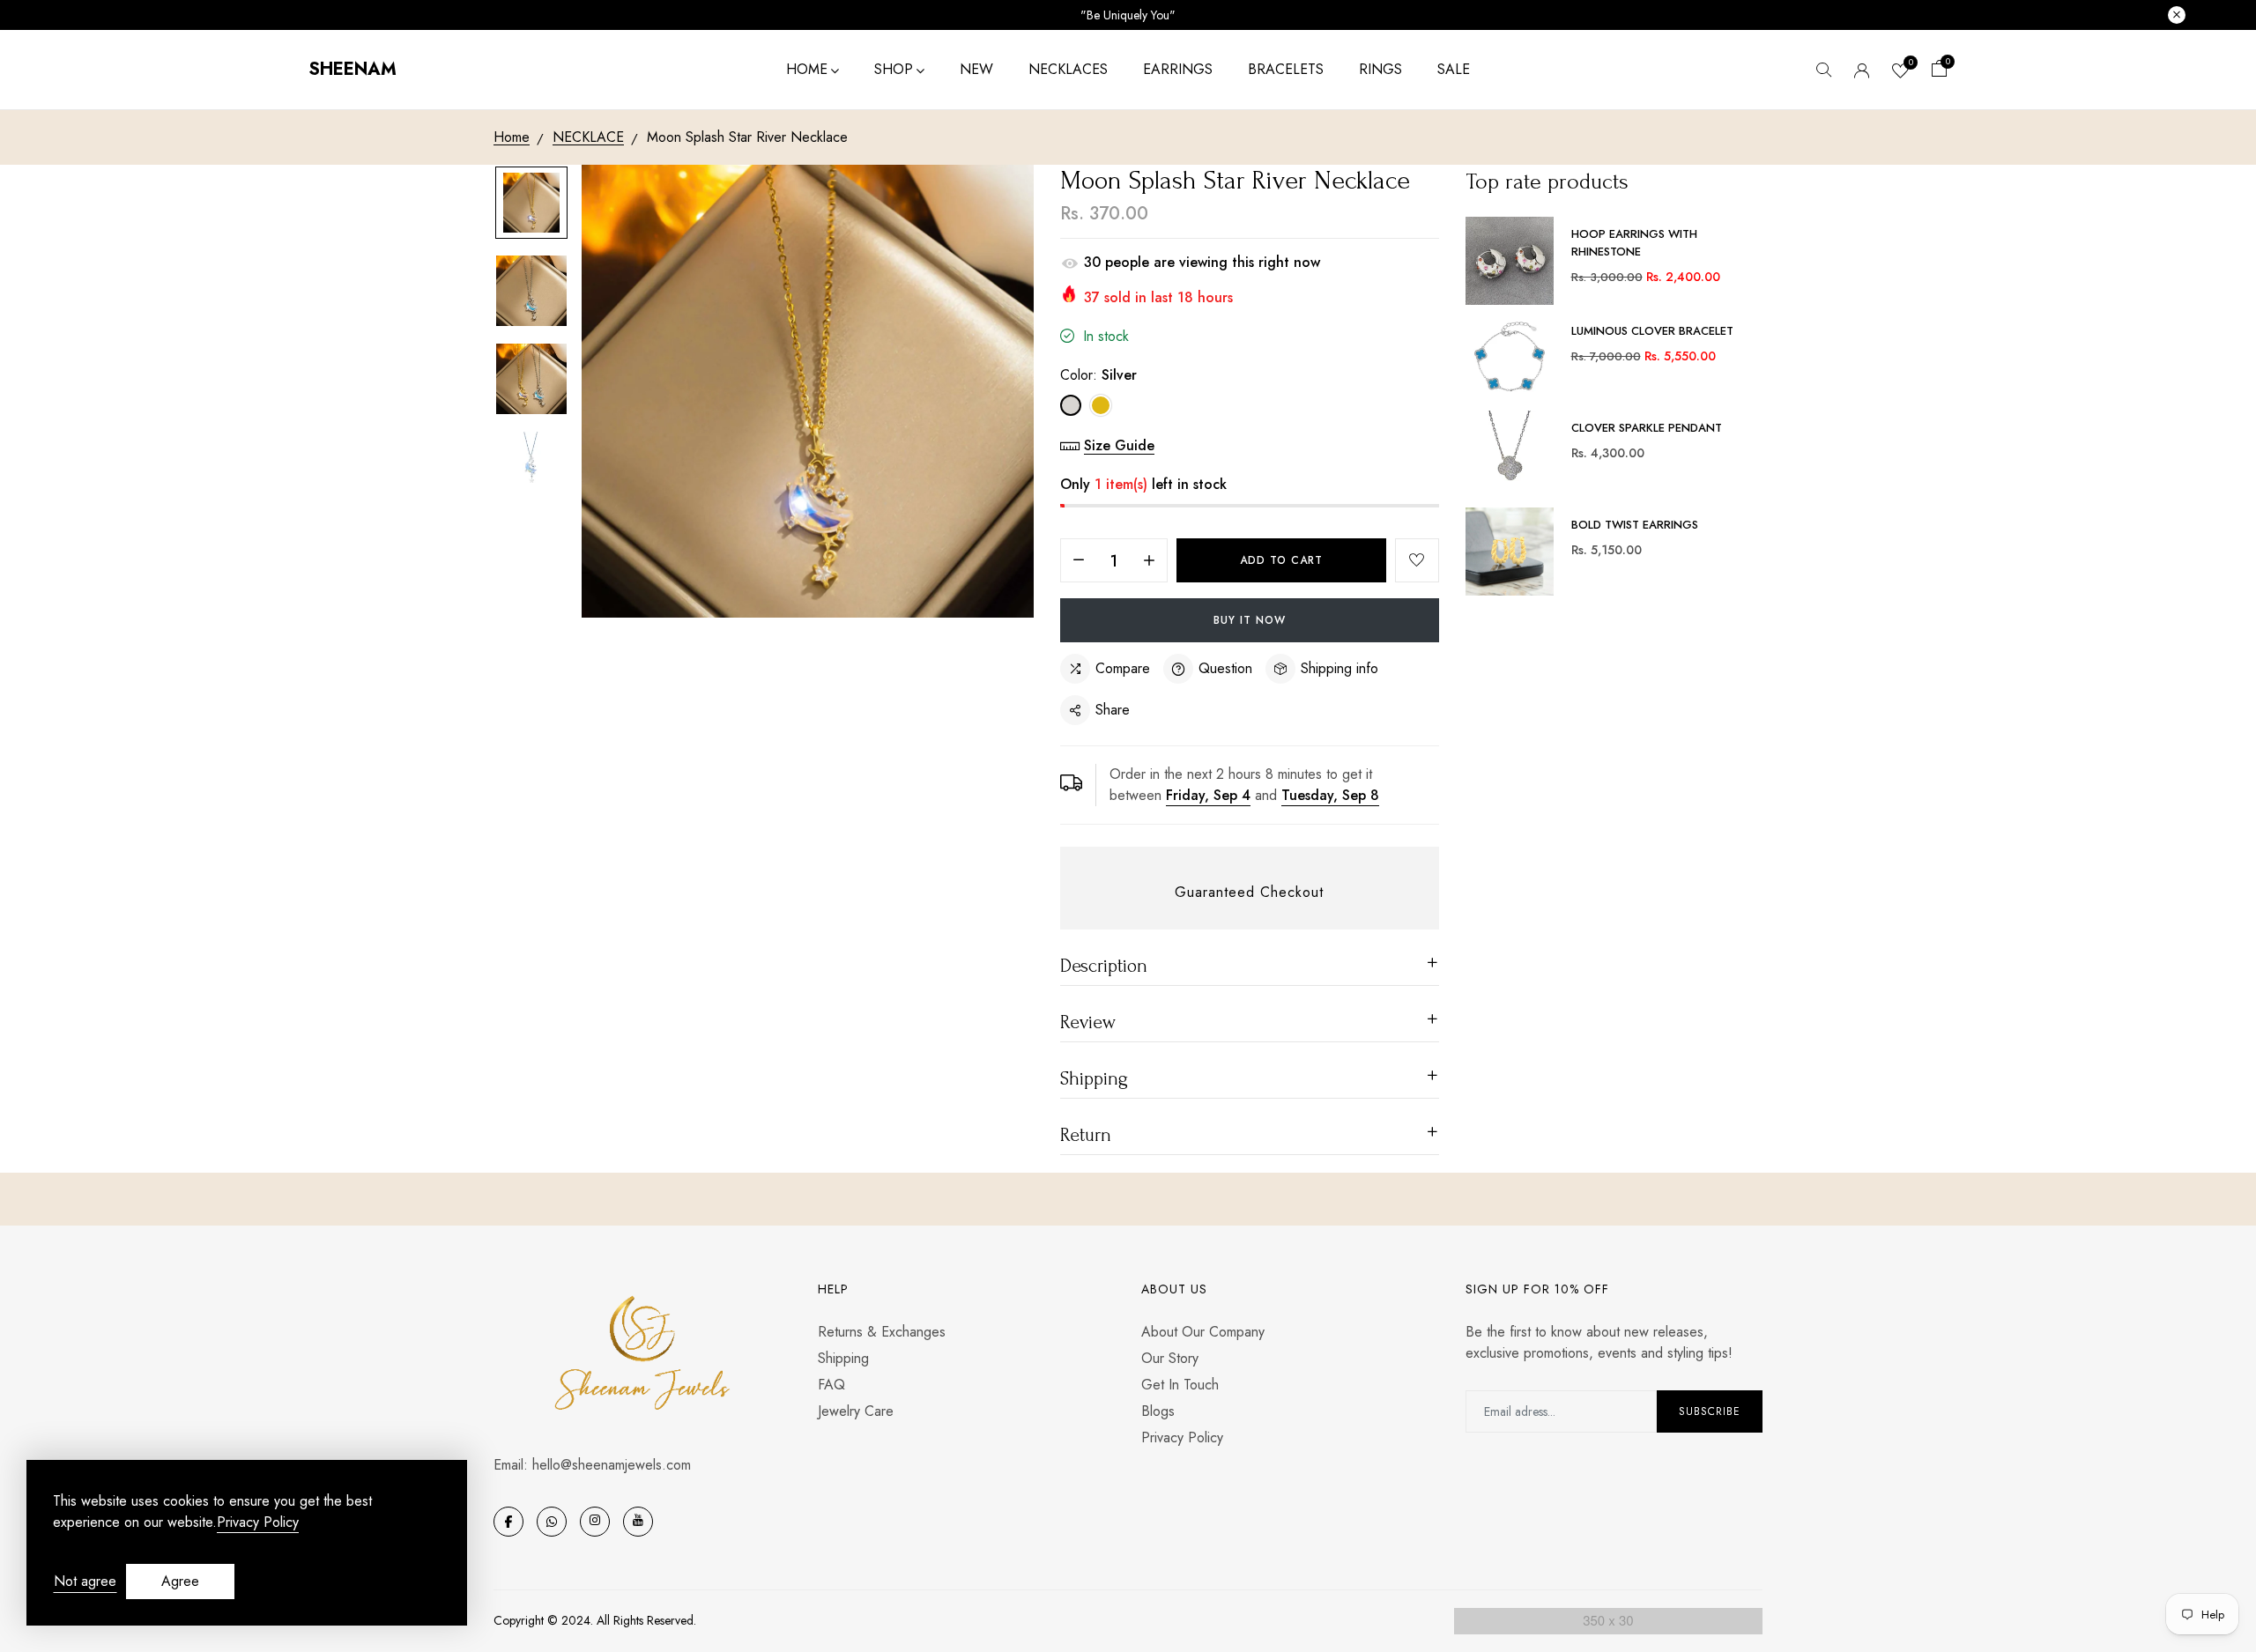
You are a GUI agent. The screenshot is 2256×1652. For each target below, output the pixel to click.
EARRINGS (1178, 69)
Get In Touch (1180, 1385)
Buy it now (1250, 620)
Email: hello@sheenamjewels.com (592, 1465)
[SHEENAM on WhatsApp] (552, 1522)
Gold (1101, 405)
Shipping (843, 1358)
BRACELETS (1286, 69)
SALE (1454, 69)
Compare (1123, 668)
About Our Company (1203, 1332)
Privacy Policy (1182, 1437)
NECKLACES (1068, 69)
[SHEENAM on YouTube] (638, 1522)
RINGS (1380, 69)
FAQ (831, 1385)
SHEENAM (352, 69)
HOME (807, 69)
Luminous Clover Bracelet (1652, 331)
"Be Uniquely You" (1128, 15)
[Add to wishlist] (1417, 560)
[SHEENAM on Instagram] (595, 1522)
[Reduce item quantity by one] (1079, 561)
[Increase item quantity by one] (1149, 561)
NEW (976, 69)
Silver (1071, 405)
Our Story (1170, 1358)
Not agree (85, 1581)
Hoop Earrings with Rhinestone (1634, 243)
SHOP (894, 69)
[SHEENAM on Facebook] (508, 1522)
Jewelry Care (856, 1411)
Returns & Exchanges (882, 1332)
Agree (180, 1581)
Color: (1098, 375)
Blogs (1158, 1411)
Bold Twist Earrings (1635, 525)
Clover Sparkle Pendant (1647, 428)
